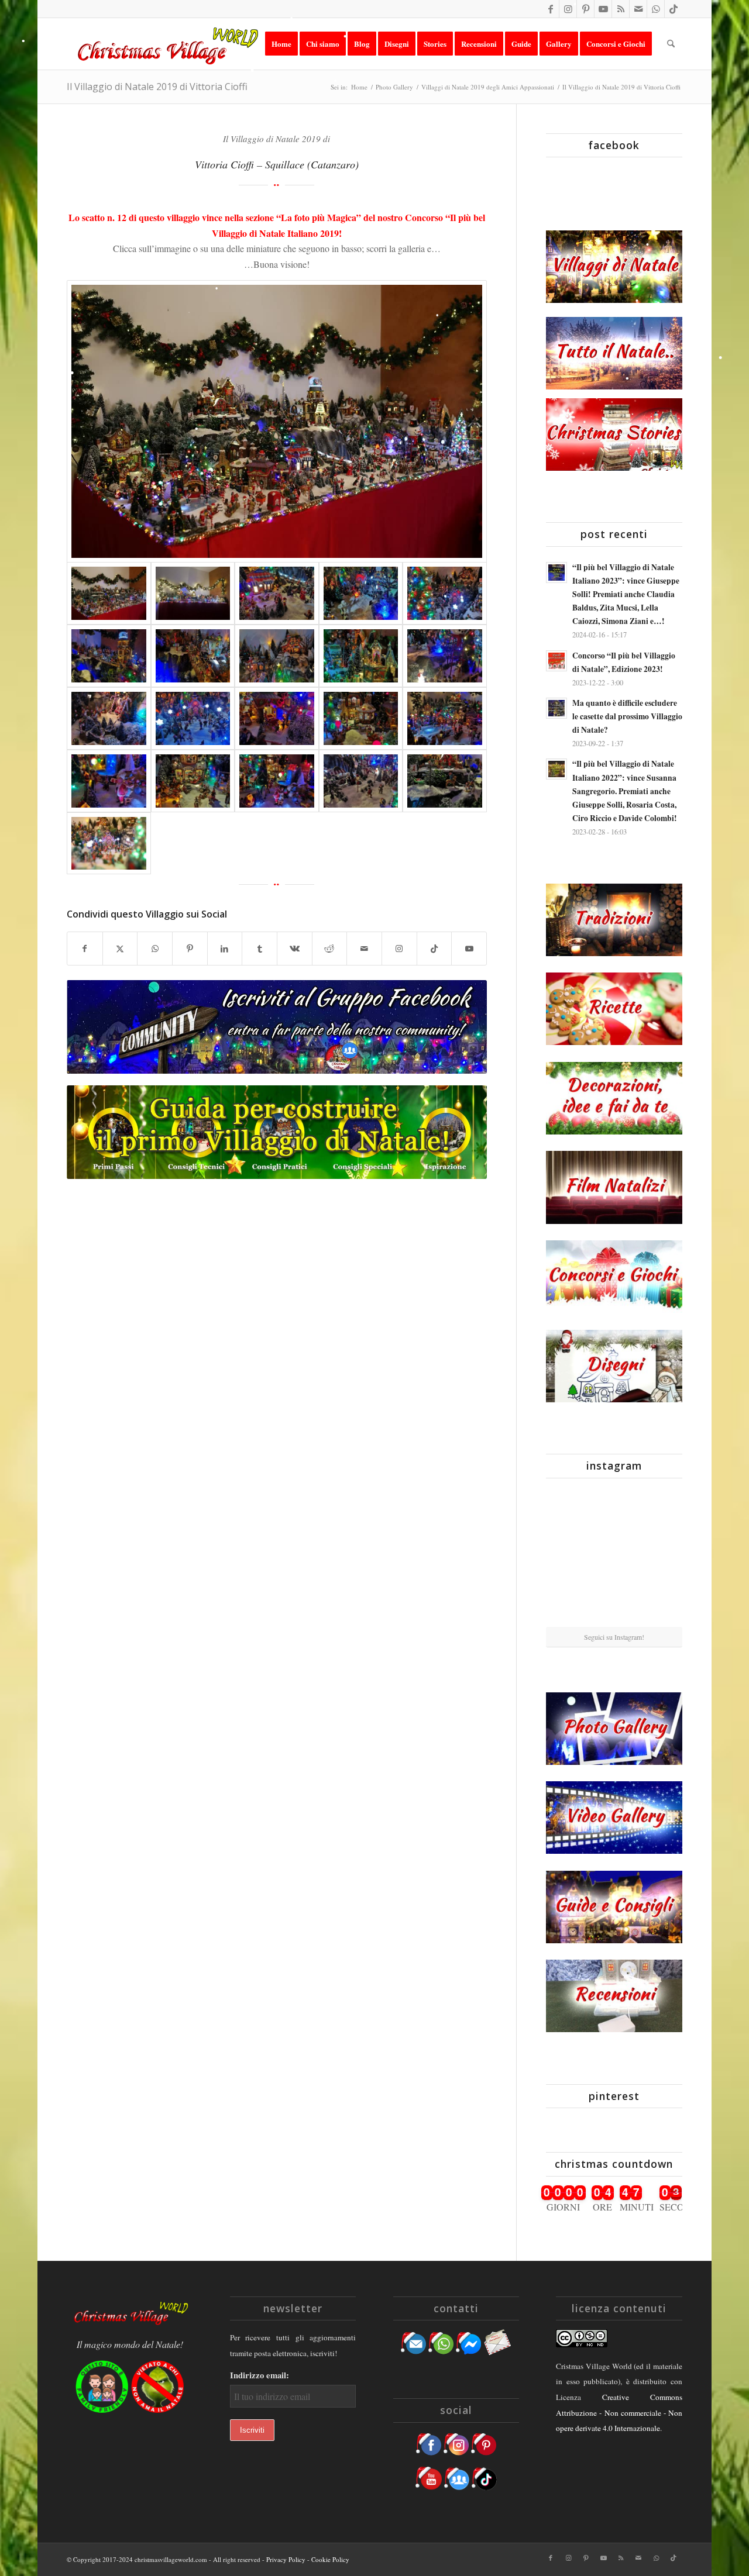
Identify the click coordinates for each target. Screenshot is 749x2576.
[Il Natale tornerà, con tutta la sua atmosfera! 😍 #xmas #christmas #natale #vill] (614, 1557)
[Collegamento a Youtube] (603, 9)
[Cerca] (671, 44)
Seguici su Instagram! (614, 1637)
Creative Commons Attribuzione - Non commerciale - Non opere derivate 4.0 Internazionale (619, 2413)
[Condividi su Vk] (295, 949)
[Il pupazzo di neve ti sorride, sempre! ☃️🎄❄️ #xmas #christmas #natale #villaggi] (614, 1510)
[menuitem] (281, 44)
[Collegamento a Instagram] (568, 9)
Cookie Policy (330, 2559)
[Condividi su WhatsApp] (155, 949)
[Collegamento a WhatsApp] (656, 9)
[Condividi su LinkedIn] (225, 949)
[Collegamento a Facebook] (550, 9)
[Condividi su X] (120, 949)
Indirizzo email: (260, 2375)
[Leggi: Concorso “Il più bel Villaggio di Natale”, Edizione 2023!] (556, 661)
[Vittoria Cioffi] (277, 422)
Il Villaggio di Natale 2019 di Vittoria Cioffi (157, 87)
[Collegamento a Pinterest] (585, 9)
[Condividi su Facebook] (85, 949)
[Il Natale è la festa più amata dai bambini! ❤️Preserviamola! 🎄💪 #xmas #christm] (660, 1509)
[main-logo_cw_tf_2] (166, 44)
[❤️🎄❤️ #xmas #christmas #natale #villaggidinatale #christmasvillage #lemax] (660, 1603)
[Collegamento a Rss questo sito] (621, 9)
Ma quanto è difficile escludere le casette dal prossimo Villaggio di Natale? (627, 716)
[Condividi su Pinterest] (190, 949)
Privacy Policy (286, 2559)
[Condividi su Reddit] (330, 949)
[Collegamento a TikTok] (674, 9)
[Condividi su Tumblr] (260, 949)
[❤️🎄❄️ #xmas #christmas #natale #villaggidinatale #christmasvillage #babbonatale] (660, 1556)
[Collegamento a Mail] (638, 9)
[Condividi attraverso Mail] (364, 949)
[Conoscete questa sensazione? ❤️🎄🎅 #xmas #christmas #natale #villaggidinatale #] (568, 1509)
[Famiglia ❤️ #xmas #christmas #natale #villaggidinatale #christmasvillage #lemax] (614, 1604)
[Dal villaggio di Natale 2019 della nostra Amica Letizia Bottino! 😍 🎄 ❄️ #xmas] (568, 1556)
